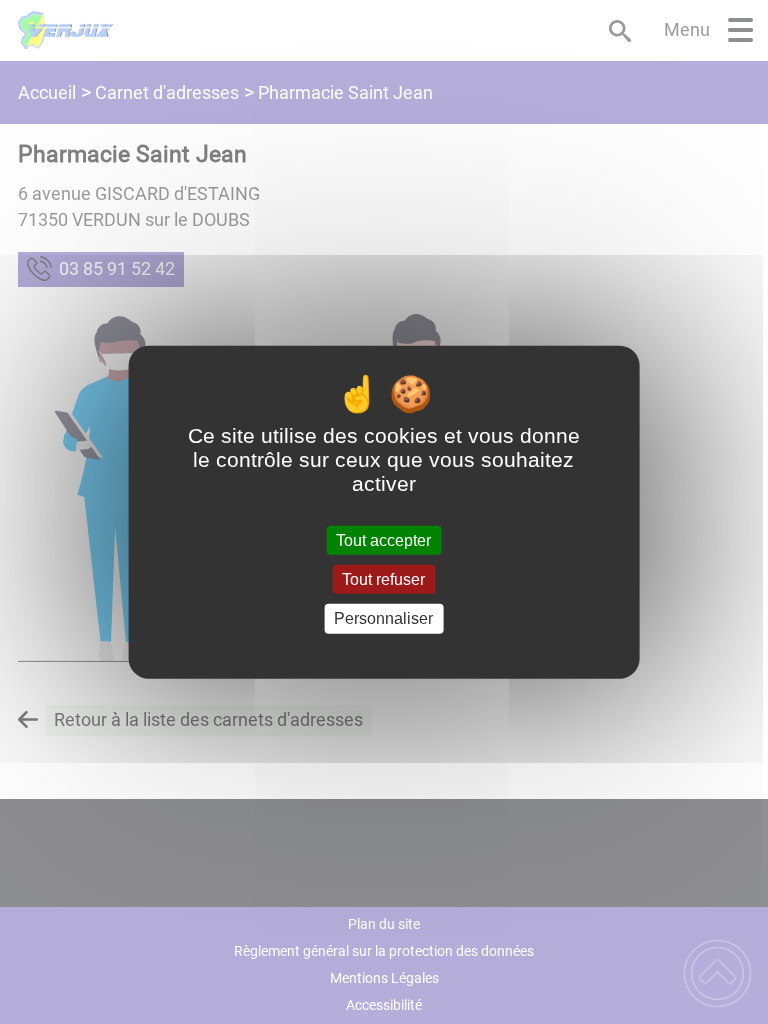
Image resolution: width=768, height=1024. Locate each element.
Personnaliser (383, 618)
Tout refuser (383, 579)
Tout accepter (383, 540)
